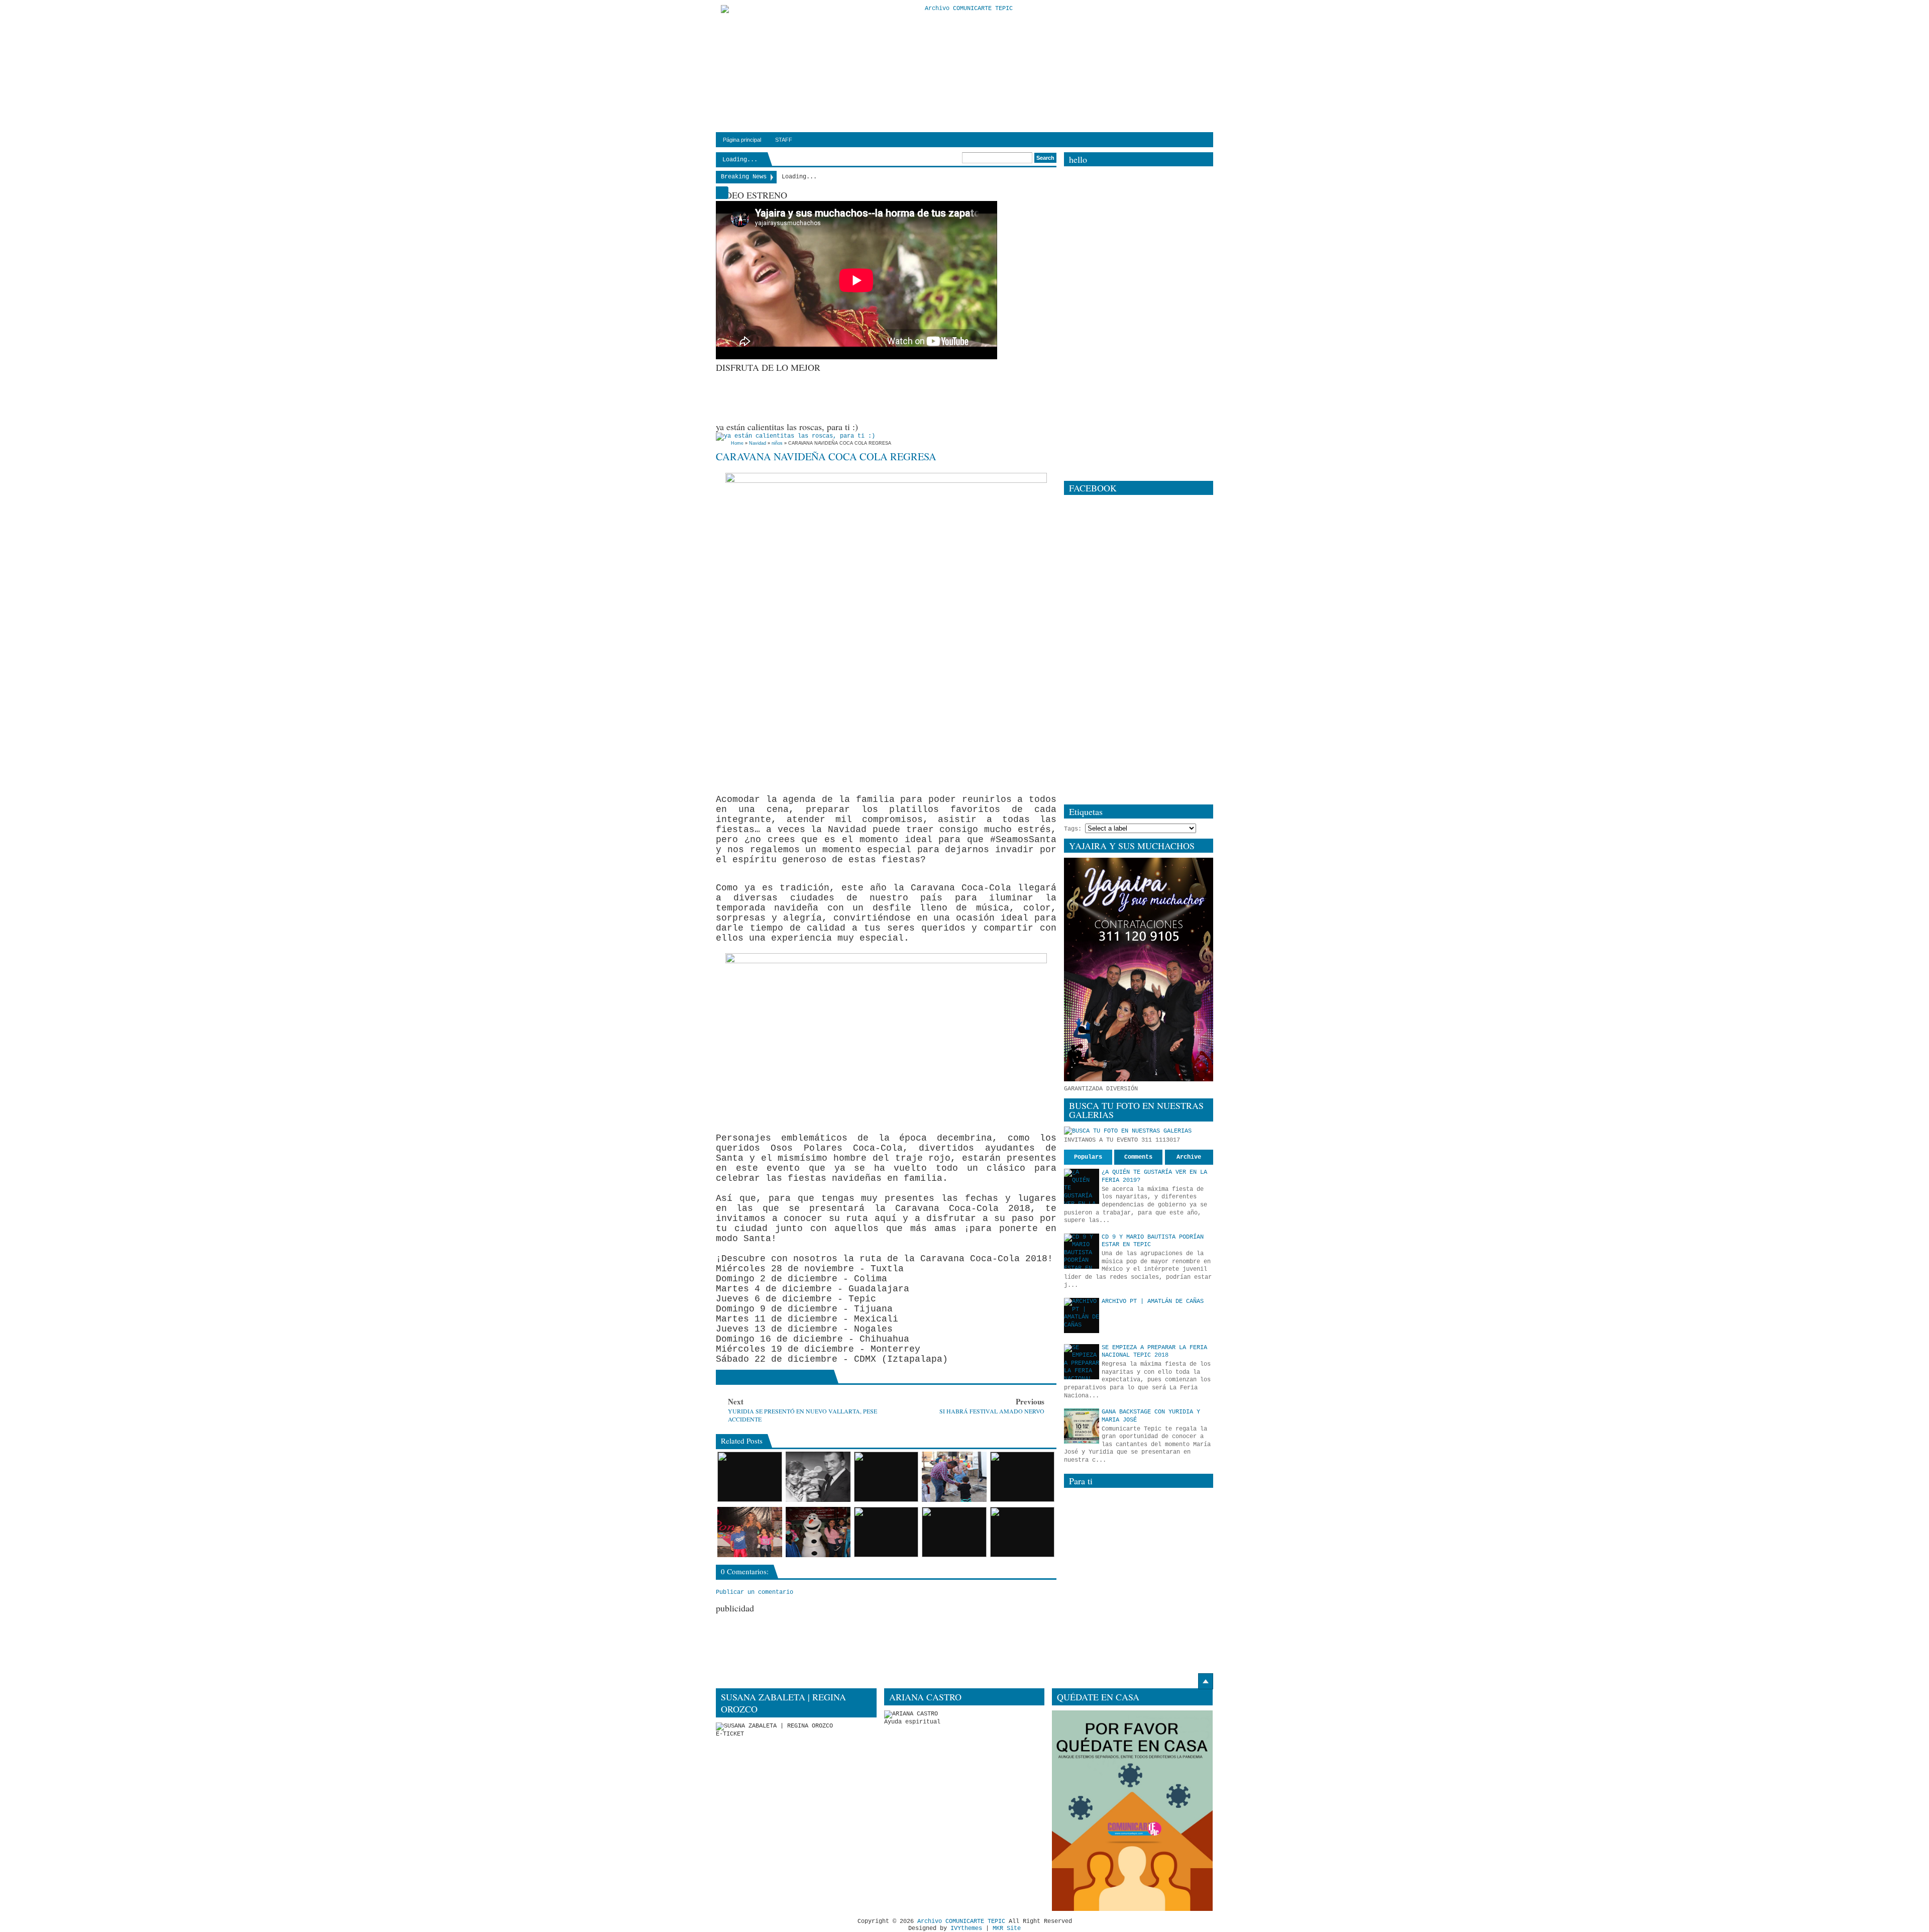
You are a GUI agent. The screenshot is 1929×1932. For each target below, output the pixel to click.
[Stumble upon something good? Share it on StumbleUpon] (762, 1377)
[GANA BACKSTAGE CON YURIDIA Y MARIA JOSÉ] (1082, 1426)
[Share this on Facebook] (725, 1377)
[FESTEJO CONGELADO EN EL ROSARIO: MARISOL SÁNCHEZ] (818, 1532)
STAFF (784, 140)
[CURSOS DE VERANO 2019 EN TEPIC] (886, 1477)
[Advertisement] (899, 396)
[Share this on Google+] (750, 1377)
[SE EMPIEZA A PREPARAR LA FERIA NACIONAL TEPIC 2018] (1082, 1362)
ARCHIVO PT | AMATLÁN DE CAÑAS (1153, 1301)
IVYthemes (966, 1928)
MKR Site (1007, 1928)
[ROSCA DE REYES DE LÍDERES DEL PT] (954, 1532)
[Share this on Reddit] (813, 1377)
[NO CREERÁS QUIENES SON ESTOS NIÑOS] (1023, 1477)
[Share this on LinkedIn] (800, 1377)
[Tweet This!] (737, 1377)
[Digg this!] (775, 1377)
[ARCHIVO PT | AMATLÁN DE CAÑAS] (1082, 1315)
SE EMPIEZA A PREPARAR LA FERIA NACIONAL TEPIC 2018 (1154, 1352)
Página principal (742, 140)
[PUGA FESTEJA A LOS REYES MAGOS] (886, 1532)
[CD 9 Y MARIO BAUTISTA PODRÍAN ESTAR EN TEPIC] (1082, 1251)
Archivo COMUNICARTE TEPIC (961, 1921)
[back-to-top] (1206, 1681)
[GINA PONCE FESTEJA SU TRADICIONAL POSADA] (750, 1532)
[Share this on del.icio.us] (787, 1377)
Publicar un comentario (755, 1592)
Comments (1138, 1157)
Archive (1189, 1157)
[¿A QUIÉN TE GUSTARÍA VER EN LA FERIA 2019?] (1082, 1186)
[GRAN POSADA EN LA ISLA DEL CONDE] (1023, 1532)
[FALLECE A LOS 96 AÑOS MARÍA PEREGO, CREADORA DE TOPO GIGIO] (818, 1477)
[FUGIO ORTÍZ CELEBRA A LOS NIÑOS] (954, 1477)
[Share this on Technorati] (825, 1377)
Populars (1088, 1157)
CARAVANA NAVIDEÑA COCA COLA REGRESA (826, 456)
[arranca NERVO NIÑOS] (750, 1477)
